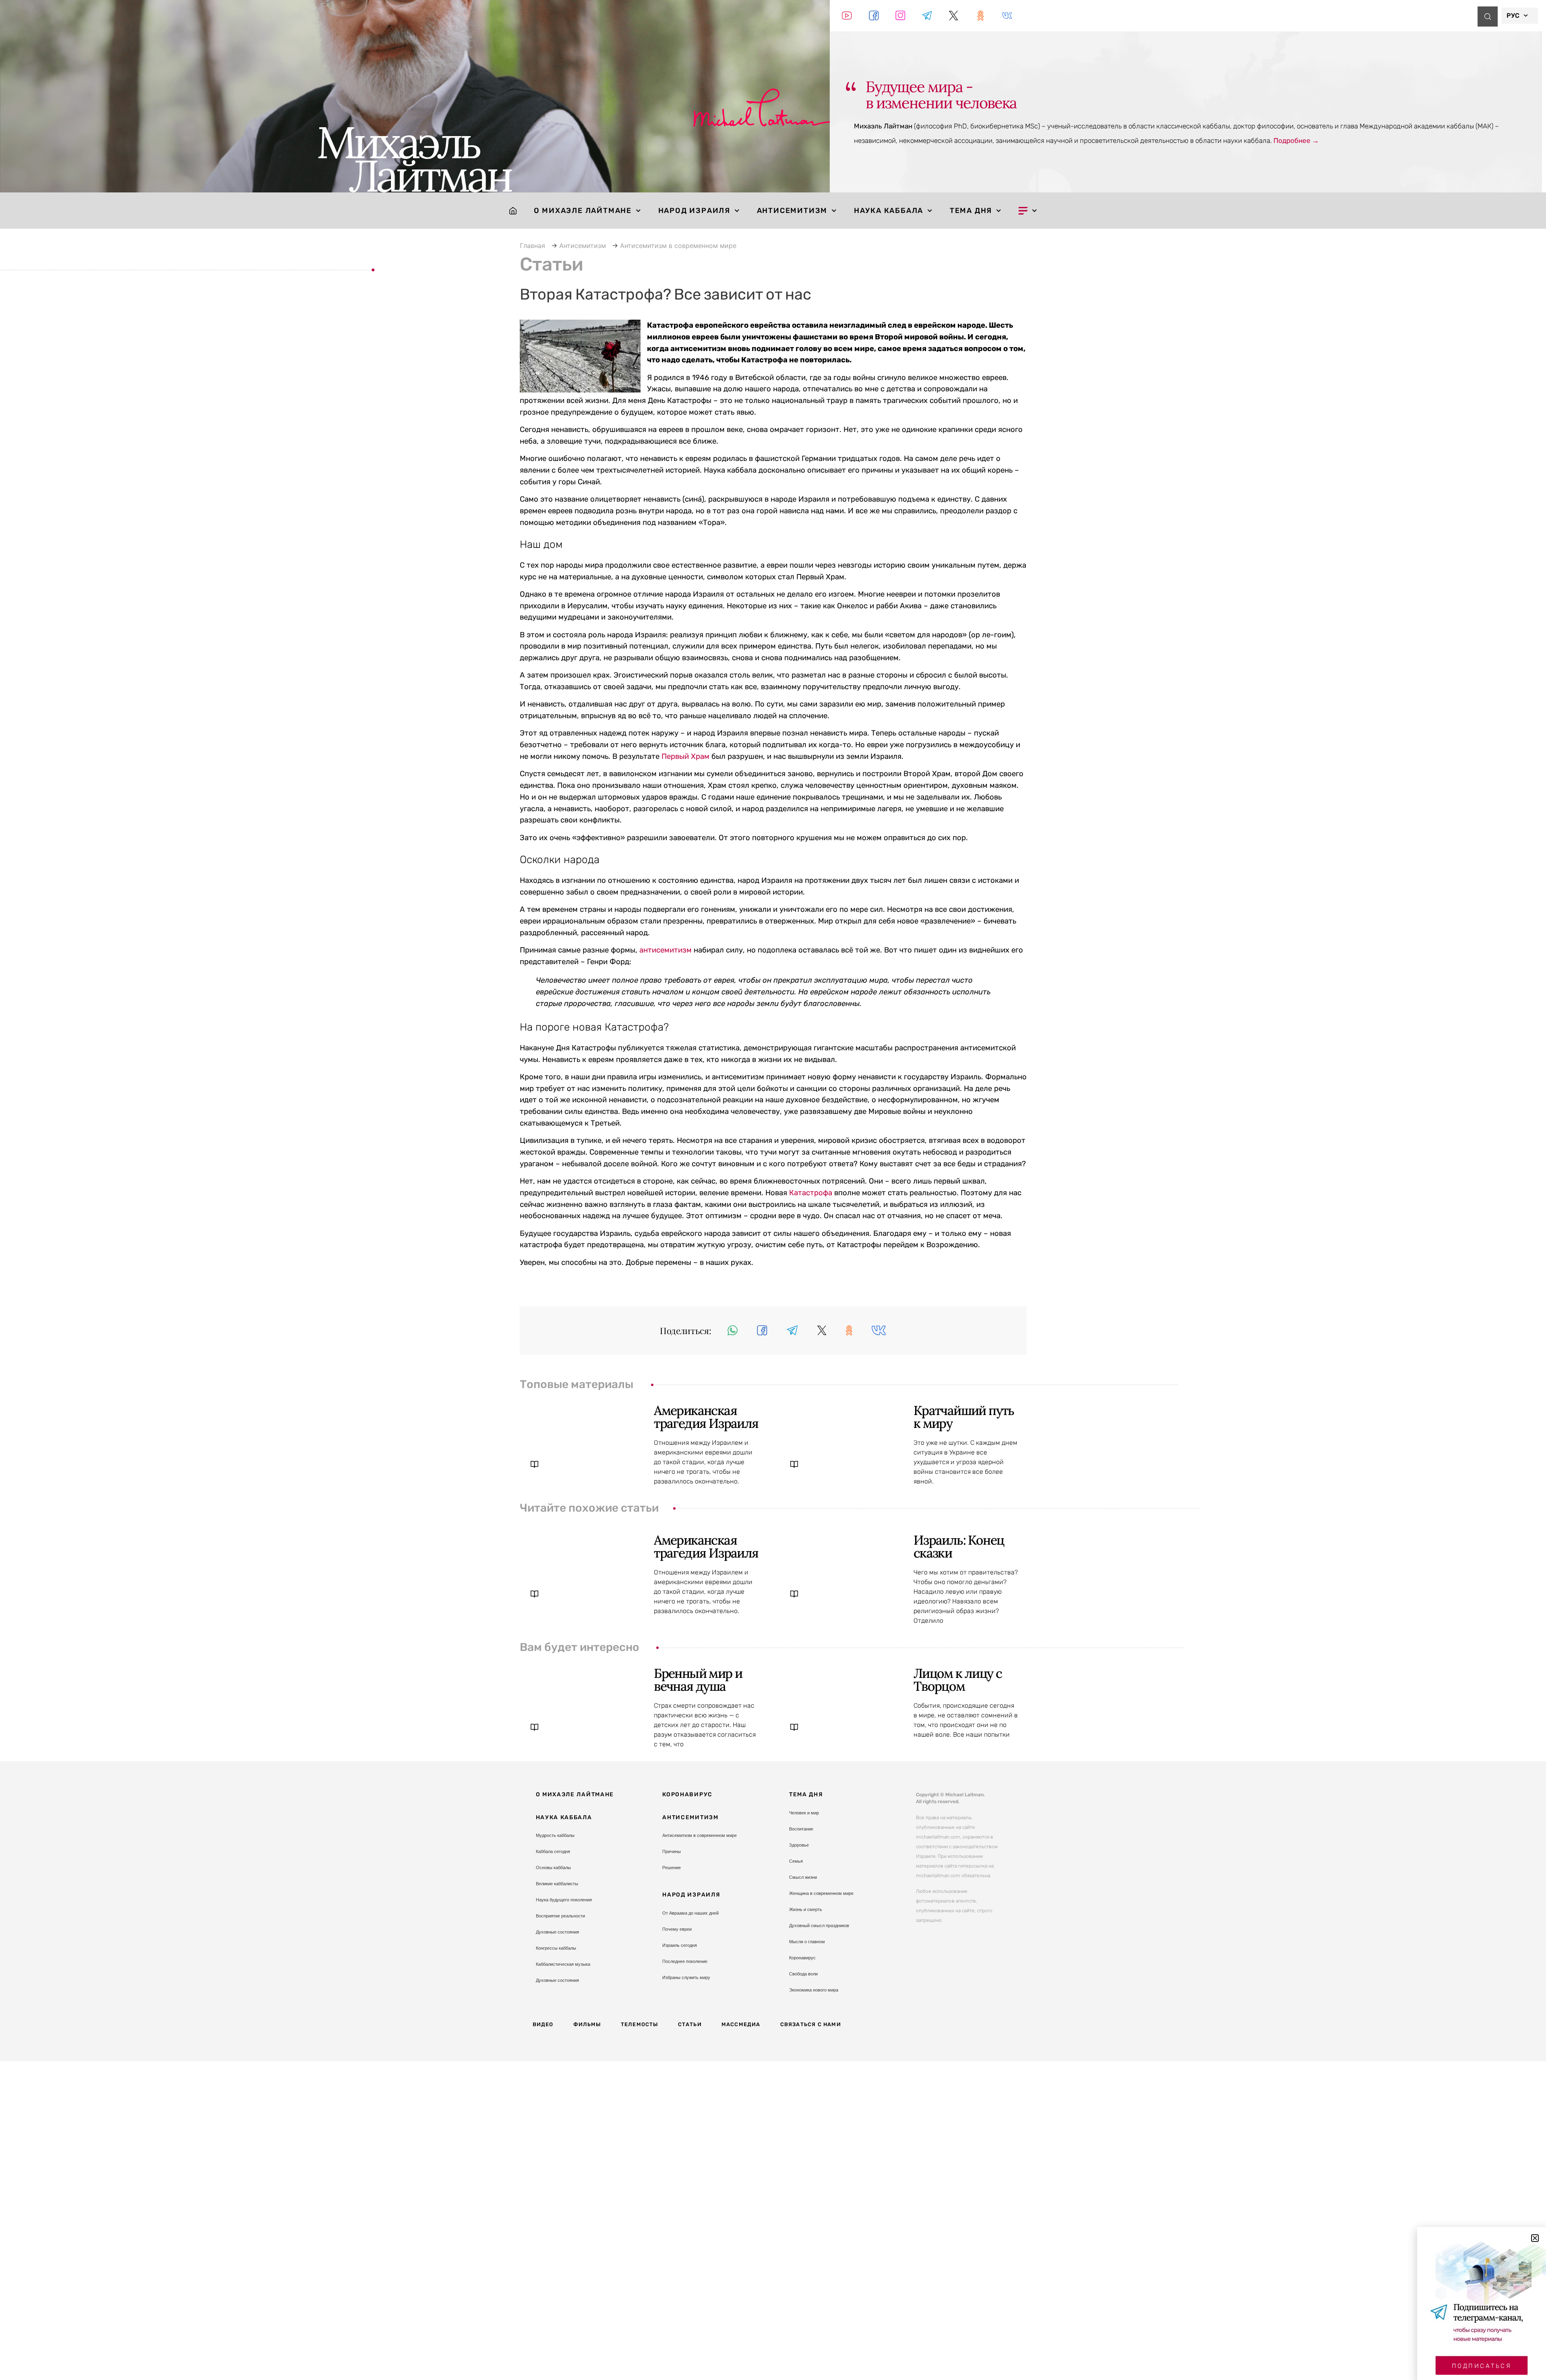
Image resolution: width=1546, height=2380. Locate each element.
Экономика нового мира (814, 1990)
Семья (796, 1861)
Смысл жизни (803, 1877)
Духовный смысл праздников (819, 1925)
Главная (532, 246)
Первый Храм (685, 756)
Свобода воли (803, 1974)
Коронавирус (687, 1794)
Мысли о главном (807, 1942)
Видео (543, 2024)
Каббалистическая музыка (563, 1964)
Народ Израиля (694, 211)
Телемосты (640, 2024)
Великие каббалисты (557, 1884)
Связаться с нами (811, 2024)
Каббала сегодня (553, 1851)
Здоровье (799, 1845)
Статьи (690, 2024)
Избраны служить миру (686, 1977)
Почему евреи (677, 1929)
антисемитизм (666, 950)
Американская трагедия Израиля (706, 1417)
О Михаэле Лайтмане (583, 211)
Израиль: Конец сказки (959, 1546)
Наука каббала (889, 211)
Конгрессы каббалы (556, 1948)
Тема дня (971, 211)
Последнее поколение (685, 1961)
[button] (733, 1330)
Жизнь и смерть (806, 1909)
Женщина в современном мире (821, 1893)
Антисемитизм (792, 211)
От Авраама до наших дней (690, 1913)
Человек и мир (804, 1813)
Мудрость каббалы (555, 1835)
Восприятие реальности (560, 1916)
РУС (1513, 15)
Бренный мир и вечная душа (698, 1680)
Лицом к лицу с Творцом (958, 1680)
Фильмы (587, 2024)
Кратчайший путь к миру (964, 1417)
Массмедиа (741, 2024)
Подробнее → (1296, 140)
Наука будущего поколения (564, 1900)
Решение (672, 1868)
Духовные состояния (557, 1932)
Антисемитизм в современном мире (678, 246)
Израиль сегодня (680, 1945)
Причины (672, 1851)
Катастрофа (811, 1193)
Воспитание (801, 1829)
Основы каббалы (553, 1868)
